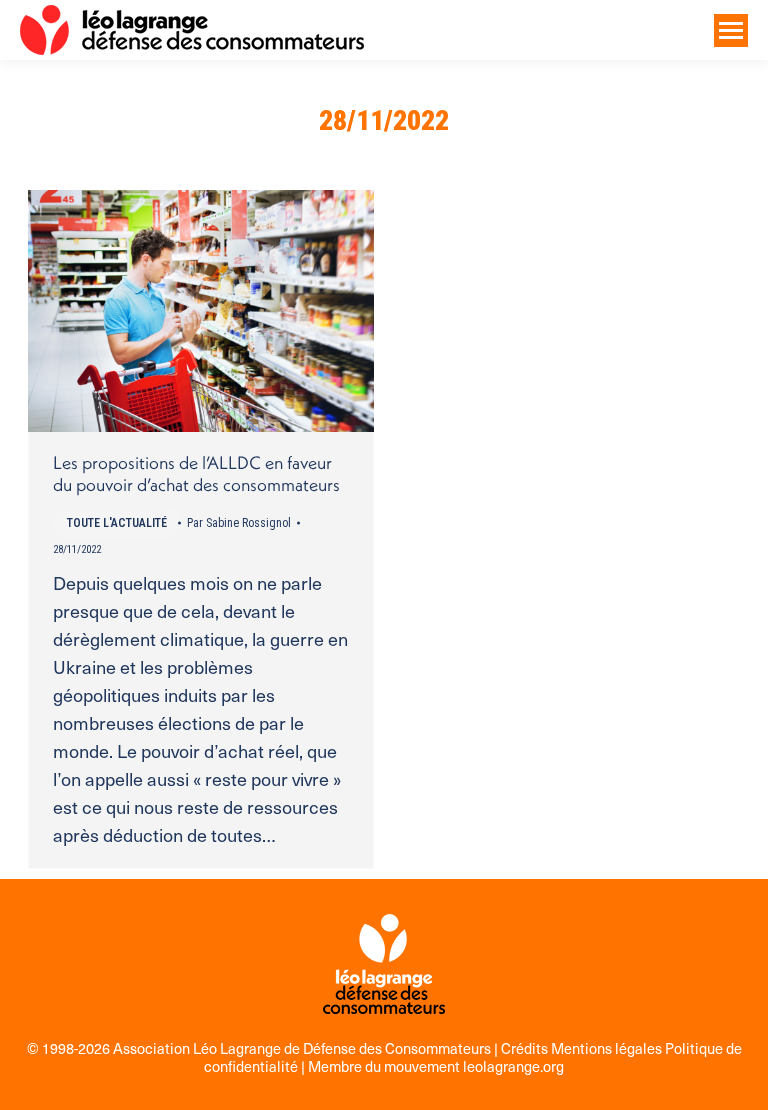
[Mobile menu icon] (731, 30)
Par (239, 523)
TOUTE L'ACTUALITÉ (117, 523)
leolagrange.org (513, 1066)
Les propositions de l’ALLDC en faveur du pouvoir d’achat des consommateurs (196, 473)
